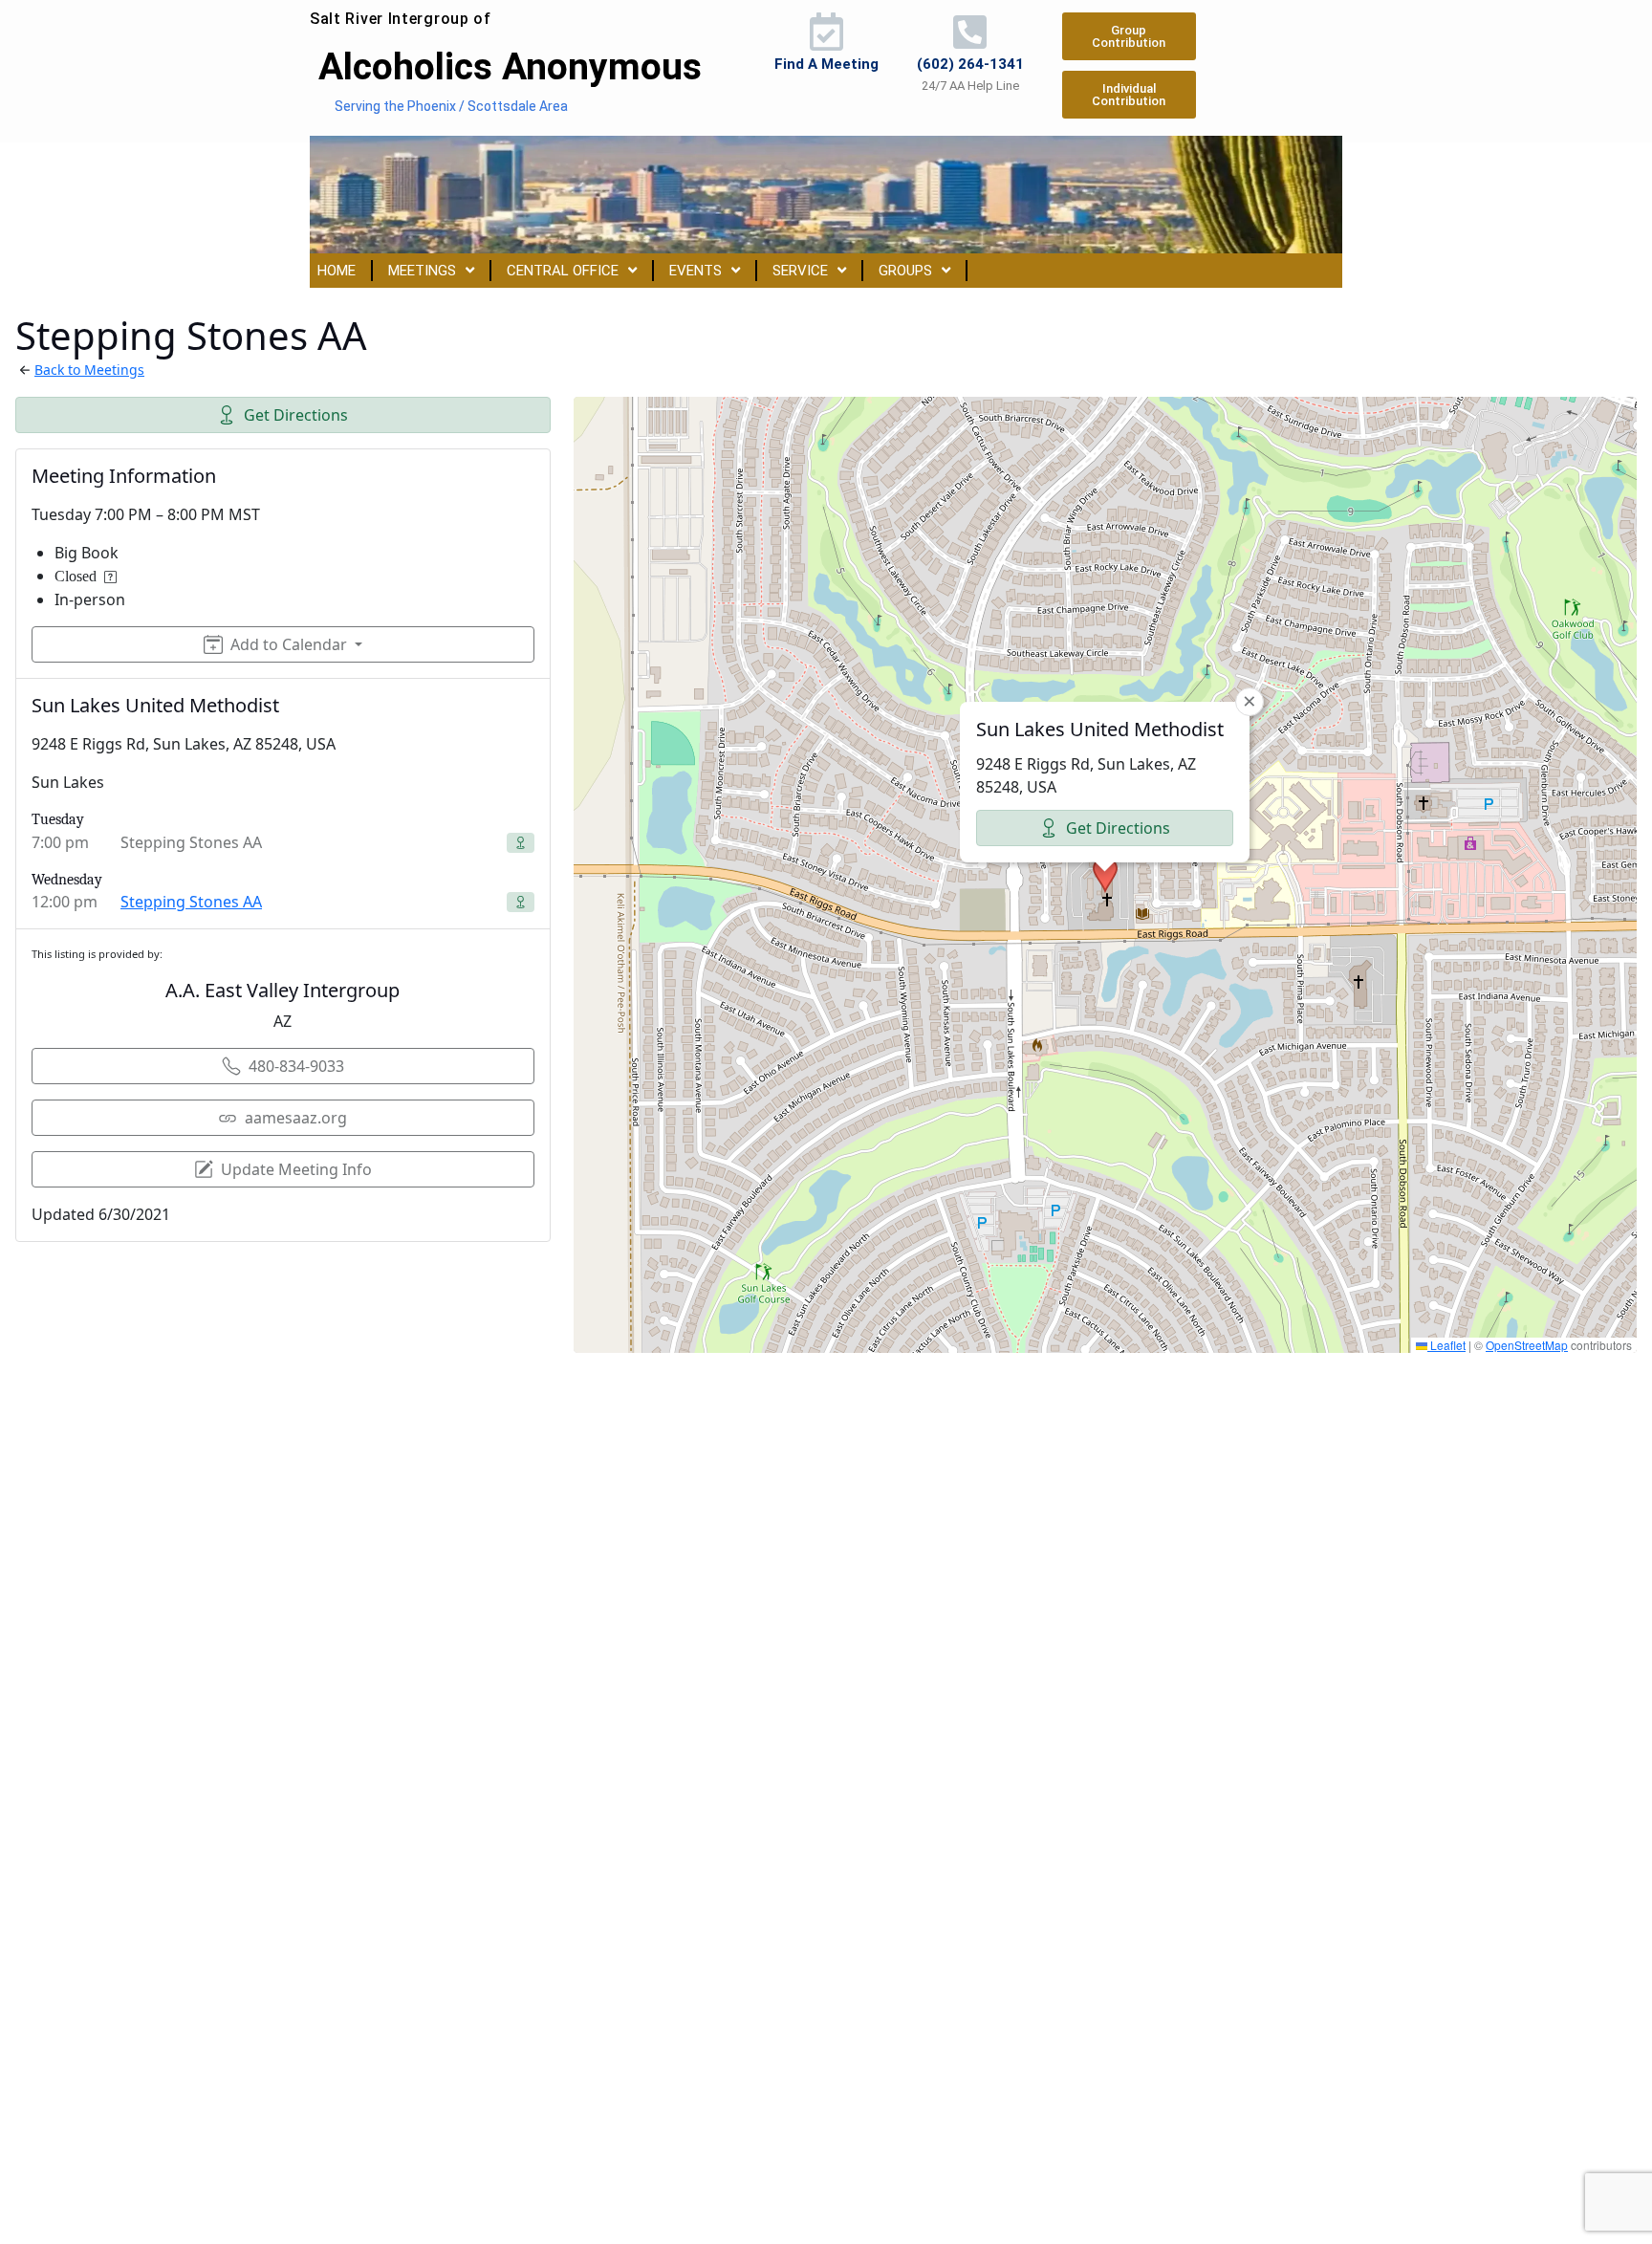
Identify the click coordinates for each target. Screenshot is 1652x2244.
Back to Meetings (89, 370)
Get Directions (296, 415)
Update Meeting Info (296, 1169)
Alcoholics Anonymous (510, 67)
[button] (1105, 875)
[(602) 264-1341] (970, 32)
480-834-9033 (296, 1066)
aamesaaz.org (296, 1118)
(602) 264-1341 (970, 64)
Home (337, 271)
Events (696, 271)
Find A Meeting (826, 64)
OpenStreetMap (1527, 1345)
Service (800, 271)
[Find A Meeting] (826, 32)
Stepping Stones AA (191, 902)
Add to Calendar (289, 644)
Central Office (563, 271)
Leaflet (1446, 1345)
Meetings (422, 271)
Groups (905, 271)
